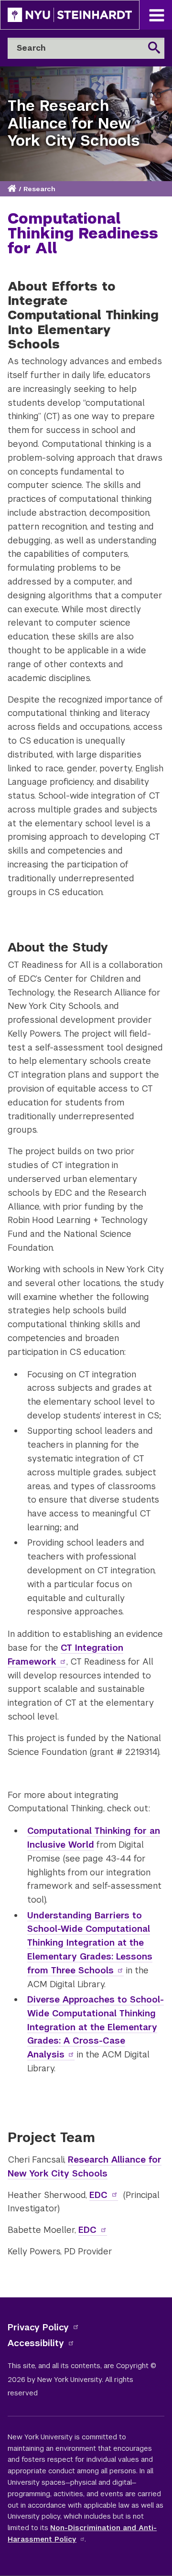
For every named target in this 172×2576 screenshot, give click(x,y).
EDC (98, 2195)
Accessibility (36, 2343)
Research (39, 189)
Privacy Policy (38, 2327)
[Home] (13, 189)
